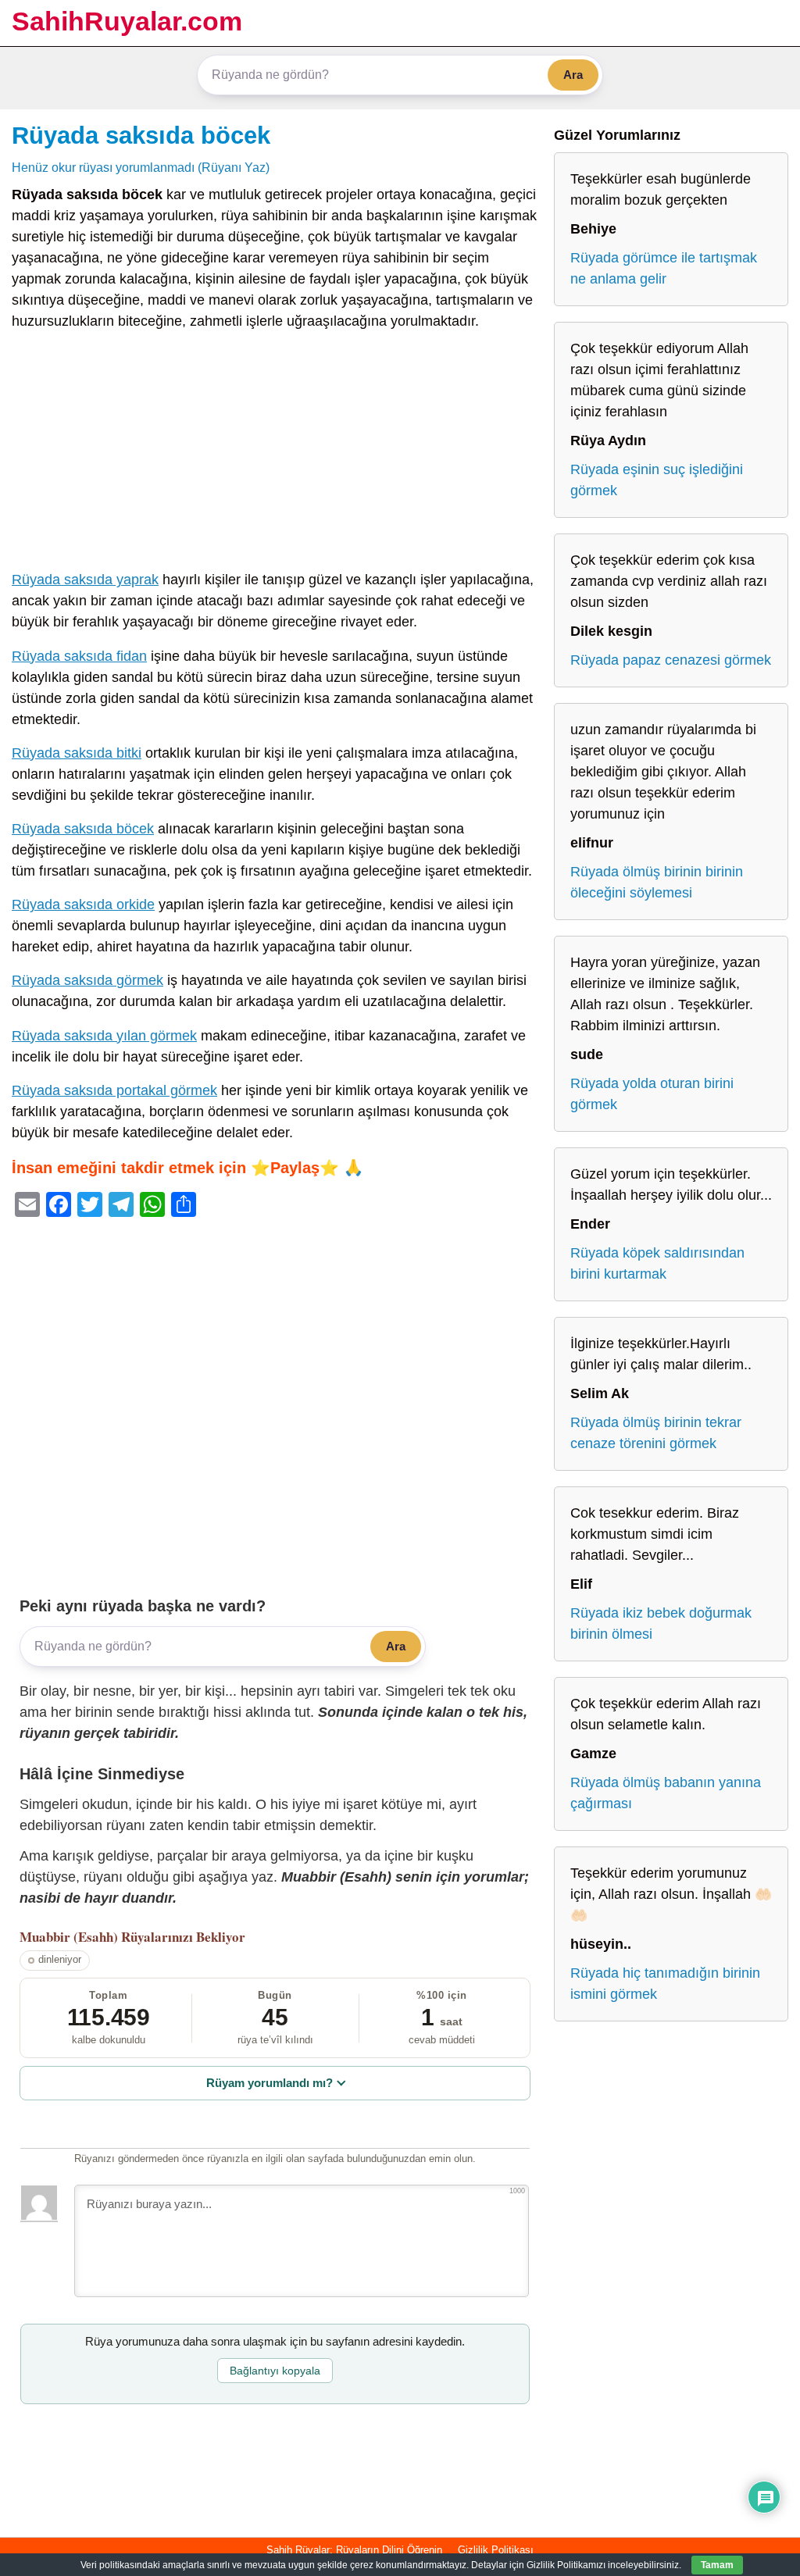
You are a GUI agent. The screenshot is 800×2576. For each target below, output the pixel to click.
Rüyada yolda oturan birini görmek (652, 1094)
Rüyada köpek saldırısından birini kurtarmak (657, 1263)
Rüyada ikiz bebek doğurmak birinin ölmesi (661, 1623)
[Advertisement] (275, 454)
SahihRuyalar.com (127, 21)
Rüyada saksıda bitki (77, 753)
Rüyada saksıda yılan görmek (104, 1036)
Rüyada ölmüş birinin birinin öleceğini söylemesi (657, 882)
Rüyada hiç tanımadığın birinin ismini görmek (665, 1984)
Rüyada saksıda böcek (141, 135)
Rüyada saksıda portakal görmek (114, 1090)
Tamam (717, 2565)
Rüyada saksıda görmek (87, 980)
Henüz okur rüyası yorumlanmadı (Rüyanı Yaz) (141, 167)
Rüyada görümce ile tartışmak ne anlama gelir (664, 268)
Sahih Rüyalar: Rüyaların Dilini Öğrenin (354, 2550)
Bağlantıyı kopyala (275, 2371)
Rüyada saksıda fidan (79, 656)
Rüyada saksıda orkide (83, 904)
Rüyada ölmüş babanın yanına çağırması (666, 1793)
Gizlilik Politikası (496, 2550)
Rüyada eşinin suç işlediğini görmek (657, 480)
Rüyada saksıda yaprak (85, 580)
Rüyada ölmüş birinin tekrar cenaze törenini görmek (656, 1433)
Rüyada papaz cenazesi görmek (671, 660)
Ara (573, 75)
